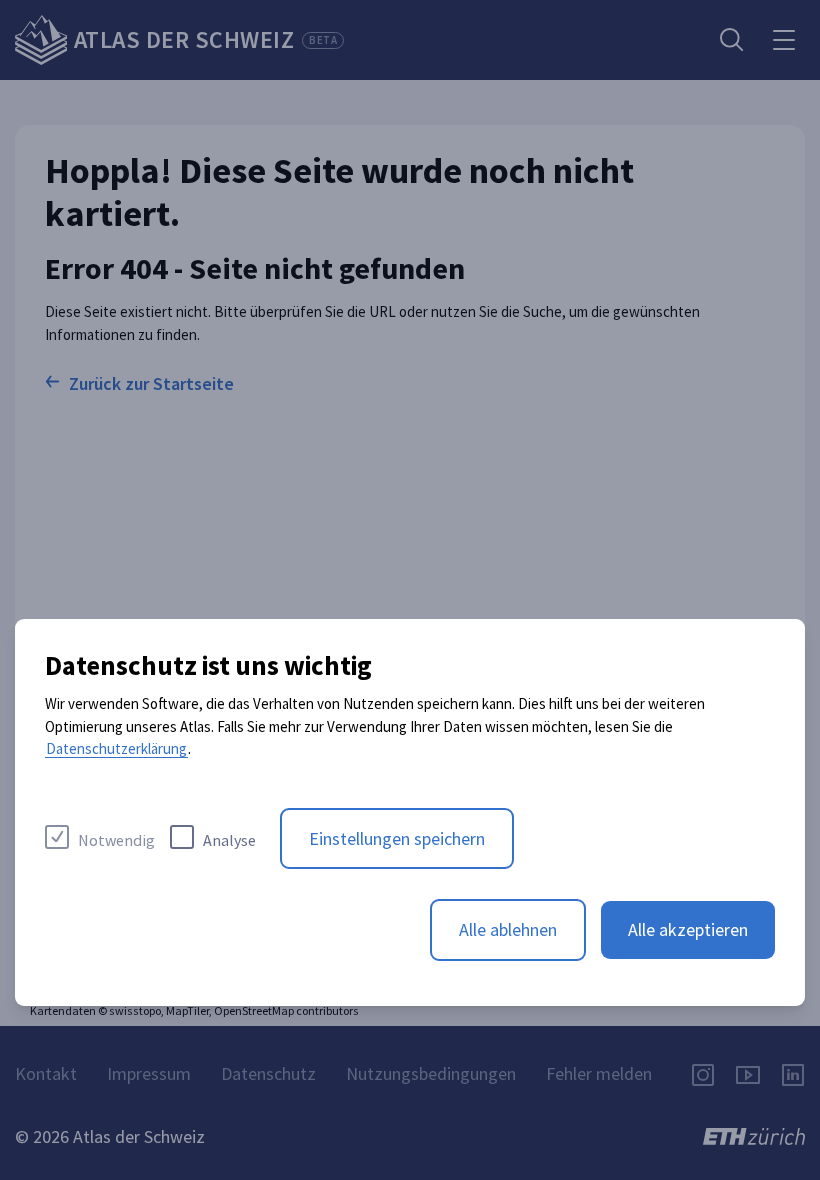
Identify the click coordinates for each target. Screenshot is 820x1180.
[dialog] (410, 812)
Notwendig (116, 840)
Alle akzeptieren (688, 929)
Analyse (229, 840)
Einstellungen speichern (397, 838)
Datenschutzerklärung (116, 748)
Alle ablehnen (508, 929)
